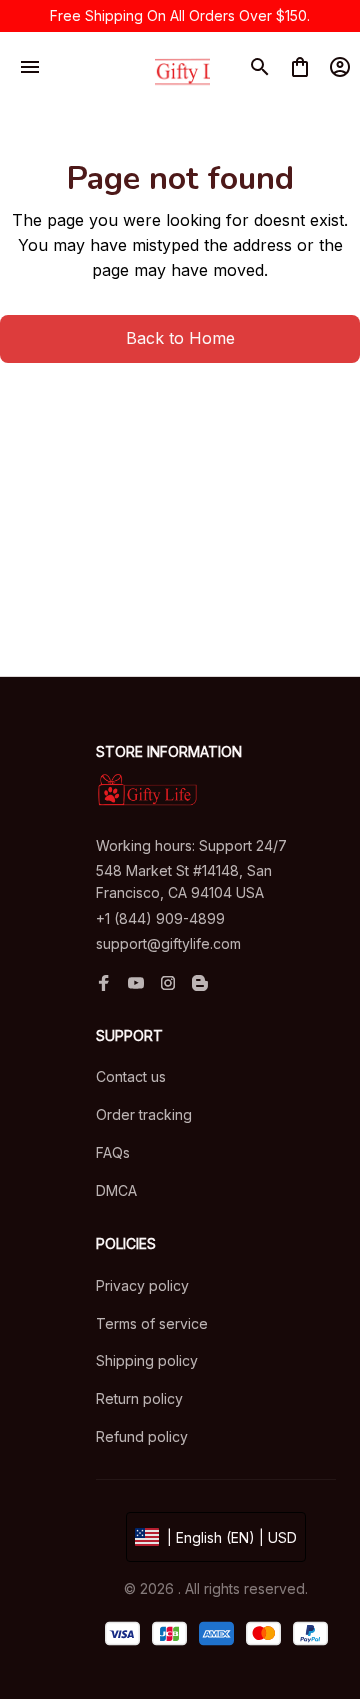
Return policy (139, 1398)
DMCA (116, 1190)
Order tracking (144, 1114)
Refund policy (142, 1436)
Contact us (131, 1076)
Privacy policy (142, 1285)
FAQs (113, 1152)
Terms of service (152, 1323)
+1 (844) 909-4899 (160, 918)
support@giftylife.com (168, 943)
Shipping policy (147, 1360)
